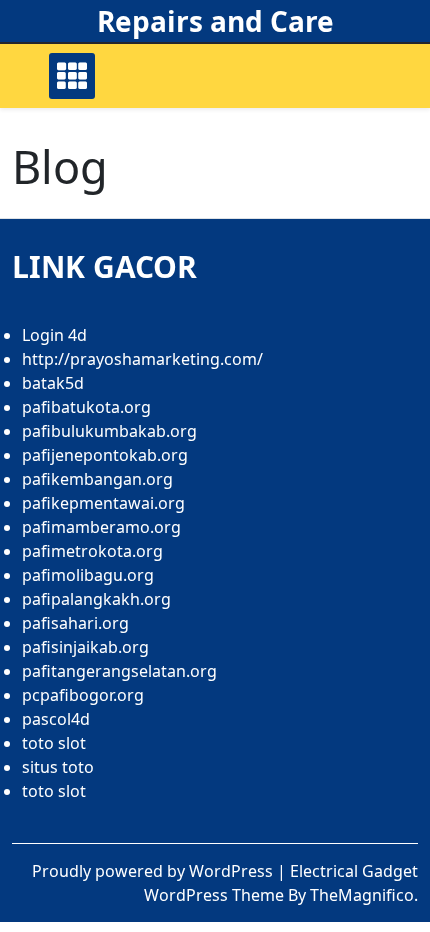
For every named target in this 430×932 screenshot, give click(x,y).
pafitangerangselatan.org (119, 671)
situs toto (58, 767)
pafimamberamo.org (101, 527)
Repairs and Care (215, 21)
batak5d (53, 383)
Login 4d (54, 335)
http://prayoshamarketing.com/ (142, 359)
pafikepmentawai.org (103, 503)
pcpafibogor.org (83, 695)
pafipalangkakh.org (96, 599)
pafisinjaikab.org (85, 647)
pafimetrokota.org (92, 551)
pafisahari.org (75, 623)
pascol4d (56, 719)
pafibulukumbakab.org (109, 431)
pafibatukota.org (86, 407)
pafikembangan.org (97, 479)
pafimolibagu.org (88, 575)
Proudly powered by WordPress (154, 871)
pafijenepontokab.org (105, 455)
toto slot (54, 743)
